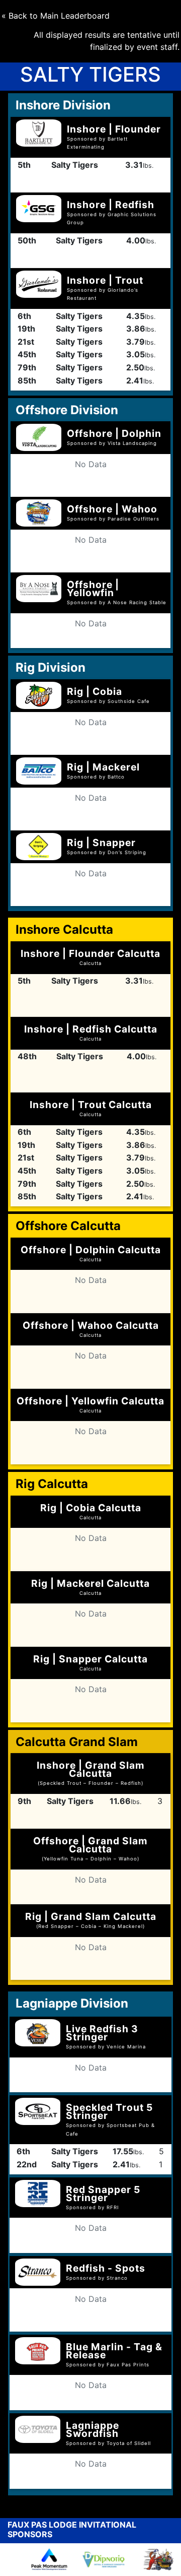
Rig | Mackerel (103, 767)
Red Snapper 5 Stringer (103, 2194)
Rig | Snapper (101, 843)
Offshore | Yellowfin (93, 589)
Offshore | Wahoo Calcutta (91, 1329)
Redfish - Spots (106, 2268)
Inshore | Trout (105, 280)
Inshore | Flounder (114, 129)
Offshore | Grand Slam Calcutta (90, 1848)
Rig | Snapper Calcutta (90, 1662)
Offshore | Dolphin (114, 433)
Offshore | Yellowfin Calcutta (90, 1404)
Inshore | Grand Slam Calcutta (91, 1773)
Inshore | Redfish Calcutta (91, 1032)
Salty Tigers (75, 165)
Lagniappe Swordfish (93, 2429)
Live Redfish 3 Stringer (102, 2033)
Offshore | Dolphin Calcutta (91, 1253)
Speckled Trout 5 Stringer (109, 2111)
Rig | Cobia (95, 691)
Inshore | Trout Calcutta (91, 1108)
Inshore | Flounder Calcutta (90, 957)
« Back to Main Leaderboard (56, 16)
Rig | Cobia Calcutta (91, 1511)
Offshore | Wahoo (112, 509)
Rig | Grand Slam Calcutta (91, 1920)
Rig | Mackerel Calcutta (90, 1587)
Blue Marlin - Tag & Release (114, 2351)
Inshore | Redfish (111, 205)
